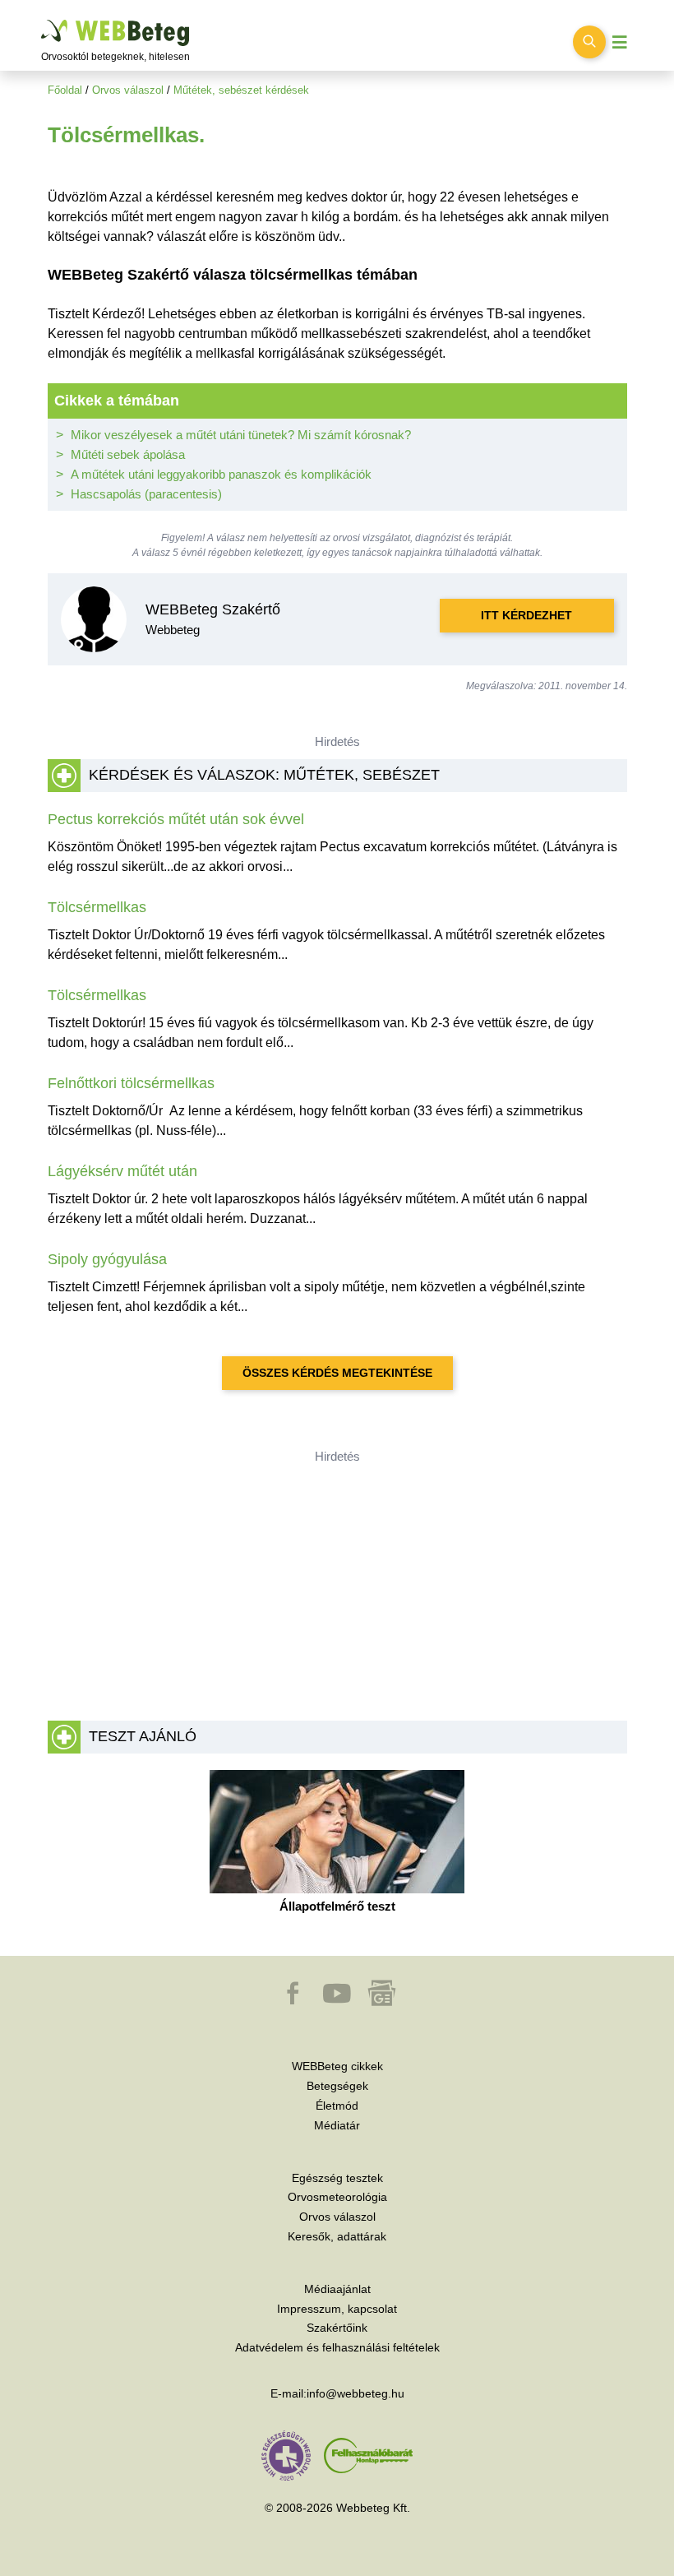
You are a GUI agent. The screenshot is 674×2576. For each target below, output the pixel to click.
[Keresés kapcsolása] (589, 42)
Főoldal (65, 90)
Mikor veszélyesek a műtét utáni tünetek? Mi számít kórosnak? (241, 435)
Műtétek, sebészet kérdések (241, 90)
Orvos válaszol (128, 90)
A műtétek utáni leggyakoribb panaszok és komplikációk (221, 474)
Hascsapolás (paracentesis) (146, 494)
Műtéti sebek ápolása (128, 454)
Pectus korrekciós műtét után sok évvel (176, 819)
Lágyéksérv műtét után (122, 1171)
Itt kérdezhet (526, 615)
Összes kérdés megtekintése (337, 1373)
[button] (294, 2001)
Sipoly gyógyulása (107, 1259)
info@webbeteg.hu (355, 2393)
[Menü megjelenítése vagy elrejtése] (620, 42)
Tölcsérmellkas (97, 907)
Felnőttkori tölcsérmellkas (131, 1083)
